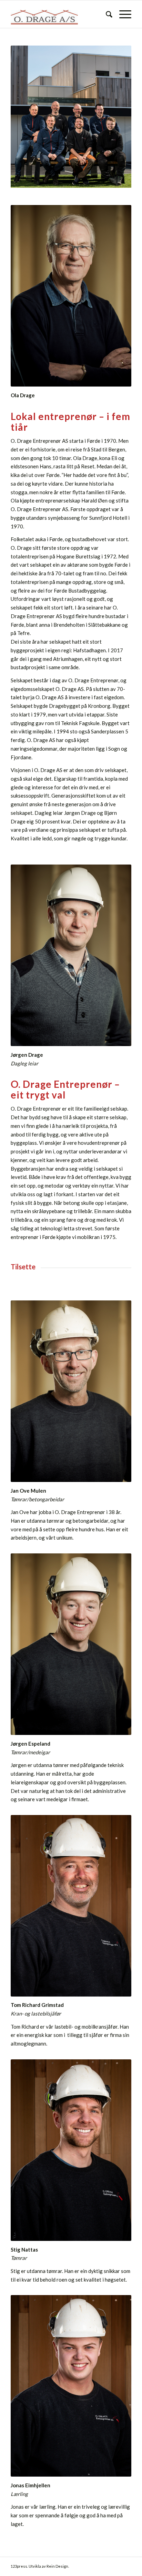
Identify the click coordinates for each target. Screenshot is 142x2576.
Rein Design (57, 2566)
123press (19, 2566)
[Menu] (122, 14)
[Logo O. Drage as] (59, 14)
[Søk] (106, 14)
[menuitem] (106, 14)
